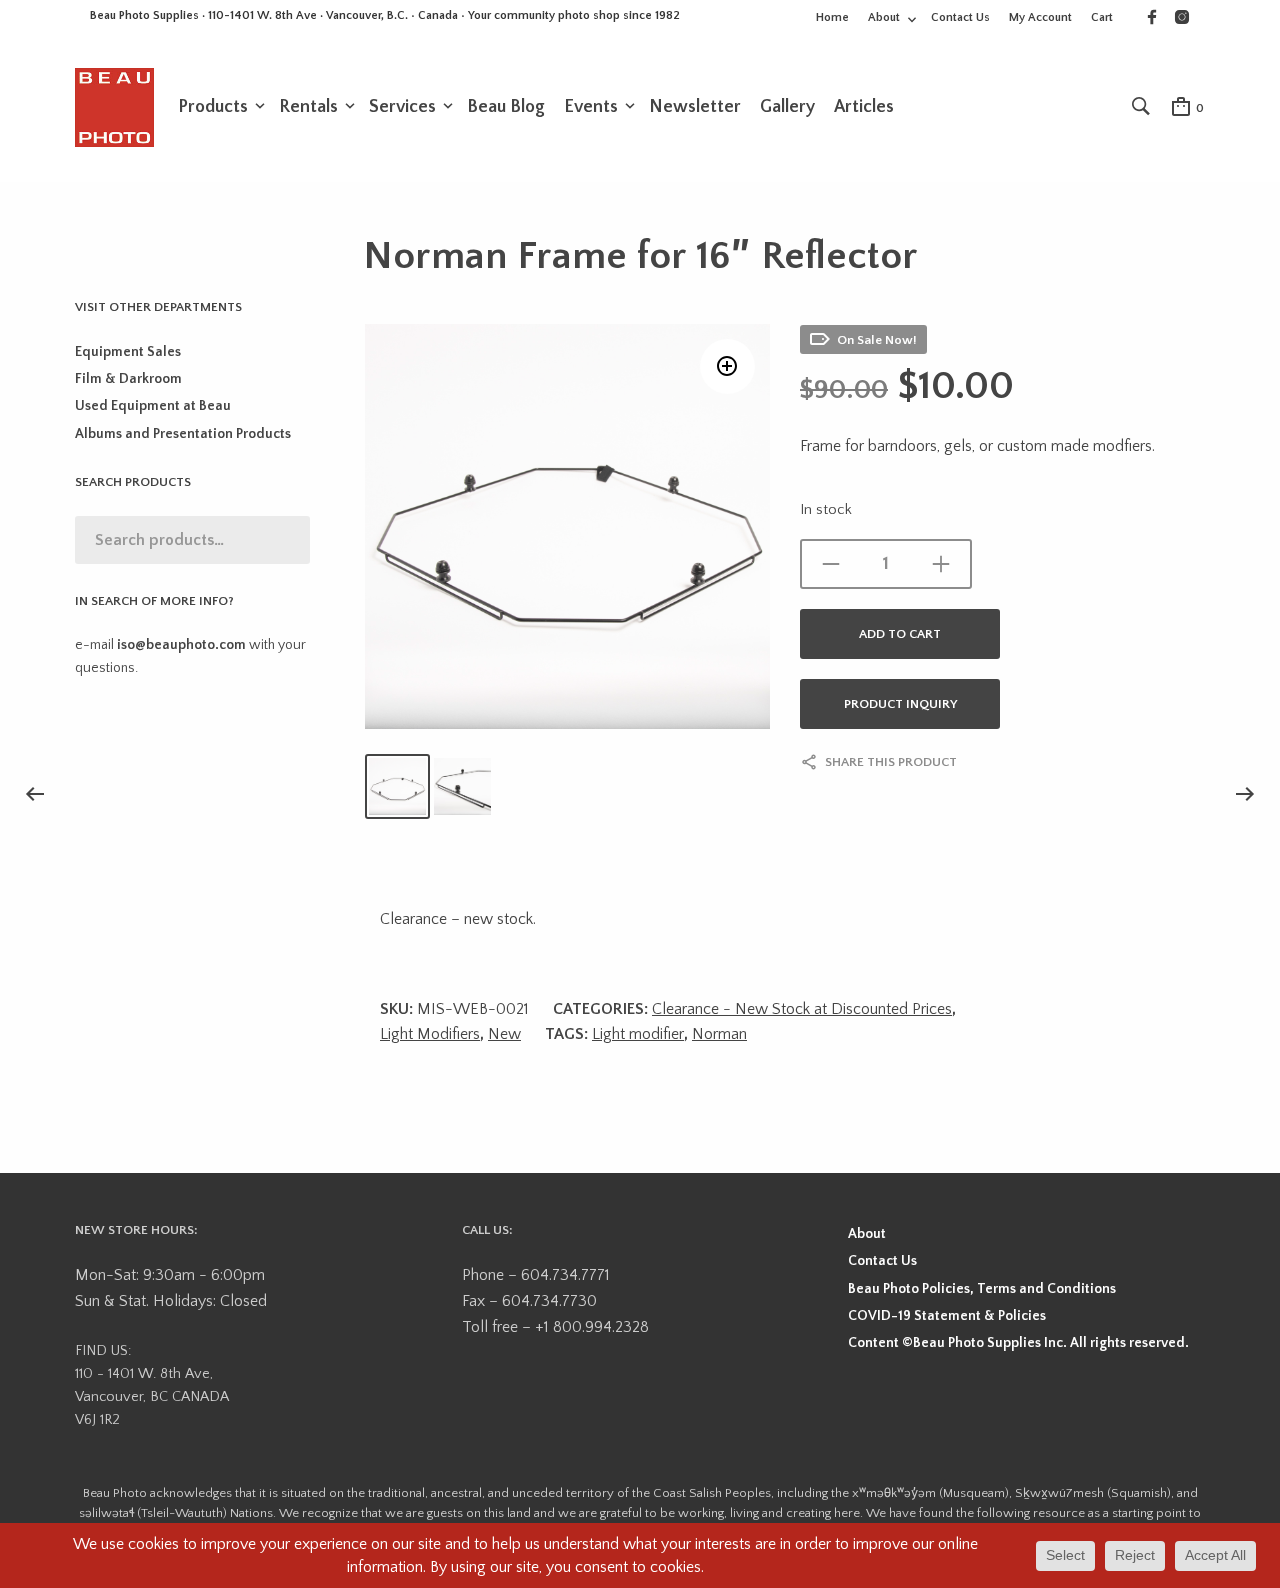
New (504, 1034)
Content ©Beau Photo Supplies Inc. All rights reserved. (1018, 1343)
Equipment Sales (128, 352)
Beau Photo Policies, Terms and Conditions (982, 1289)
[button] (727, 366)
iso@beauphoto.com (181, 645)
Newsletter (695, 107)
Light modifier (638, 1034)
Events (591, 107)
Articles (864, 107)
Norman (719, 1034)
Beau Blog (506, 107)
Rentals (308, 107)
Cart (1102, 17)
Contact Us (960, 17)
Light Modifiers (430, 1034)
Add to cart (900, 634)
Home (832, 17)
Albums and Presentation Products (183, 434)
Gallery (787, 107)
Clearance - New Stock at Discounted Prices (802, 1009)
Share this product (891, 762)
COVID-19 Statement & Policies (947, 1316)
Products (213, 107)
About (884, 17)
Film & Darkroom (128, 379)
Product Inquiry (900, 704)
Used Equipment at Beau (153, 406)
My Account (1040, 17)
